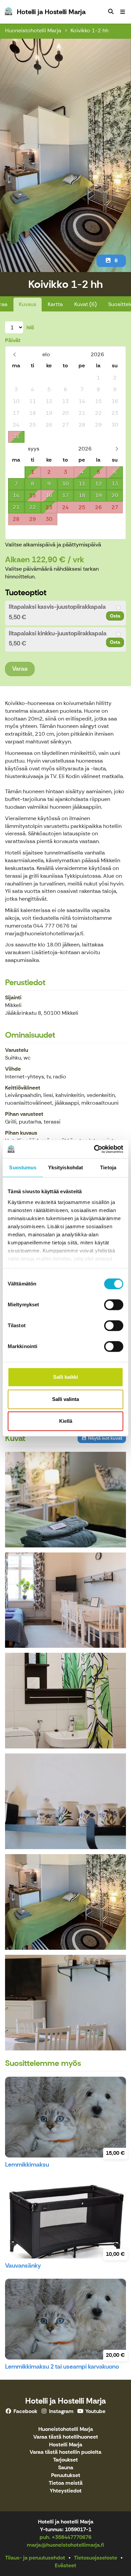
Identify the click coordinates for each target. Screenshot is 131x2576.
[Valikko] (123, 12)
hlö (30, 327)
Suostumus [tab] (23, 1167)
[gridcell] (16, 378)
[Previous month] (14, 354)
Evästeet (65, 2565)
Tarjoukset (65, 2460)
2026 (97, 354)
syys (34, 449)
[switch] (114, 1305)
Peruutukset (66, 2475)
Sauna (66, 2468)
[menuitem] (111, 12)
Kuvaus (28, 304)
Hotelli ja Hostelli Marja (65, 2401)
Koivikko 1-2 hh (90, 30)
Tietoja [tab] (108, 1167)
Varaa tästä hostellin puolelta (65, 2452)
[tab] (65, 613)
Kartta (55, 304)
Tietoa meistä (66, 2483)
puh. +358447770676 (65, 2537)
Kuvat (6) (85, 304)
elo (46, 354)
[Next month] (117, 449)
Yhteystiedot (66, 2491)
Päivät (13, 340)
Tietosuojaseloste (96, 2558)
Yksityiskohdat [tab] (65, 1167)
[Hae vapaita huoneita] (111, 12)
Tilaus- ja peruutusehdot (35, 2558)
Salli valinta (65, 1399)
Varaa (20, 669)
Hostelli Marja (66, 2445)
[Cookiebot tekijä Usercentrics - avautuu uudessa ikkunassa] (94, 1149)
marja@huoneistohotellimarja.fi (65, 2545)
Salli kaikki (65, 1377)
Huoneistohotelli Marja (33, 30)
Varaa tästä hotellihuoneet (66, 2437)
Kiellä (66, 1421)
